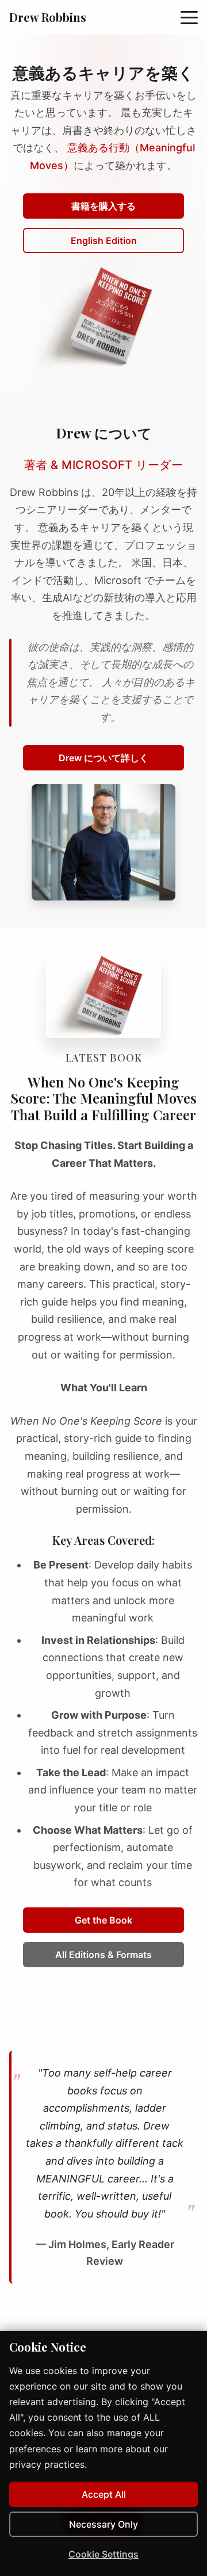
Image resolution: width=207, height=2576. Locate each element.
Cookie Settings (103, 2554)
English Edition (104, 241)
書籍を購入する (103, 206)
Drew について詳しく (103, 758)
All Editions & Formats (103, 1955)
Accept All (104, 2494)
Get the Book (103, 1920)
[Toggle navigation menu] (189, 17)
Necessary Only (103, 2524)
